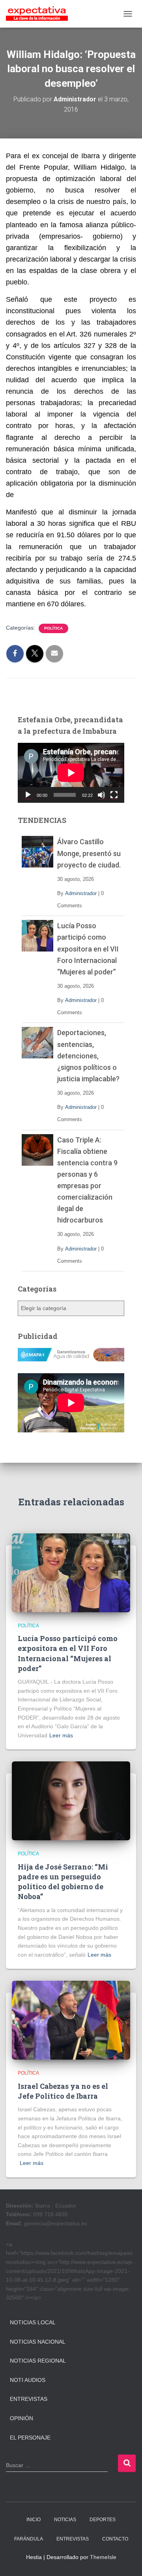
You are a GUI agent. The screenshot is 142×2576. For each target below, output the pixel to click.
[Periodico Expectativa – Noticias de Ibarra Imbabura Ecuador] (40, 14)
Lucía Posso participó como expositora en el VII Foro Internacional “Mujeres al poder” (88, 949)
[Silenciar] (101, 795)
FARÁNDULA (29, 2539)
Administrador (81, 893)
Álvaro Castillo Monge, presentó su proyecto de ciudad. (89, 853)
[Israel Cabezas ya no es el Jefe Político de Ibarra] (71, 2020)
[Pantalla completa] (114, 795)
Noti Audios (28, 2380)
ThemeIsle (103, 2557)
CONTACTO (115, 2539)
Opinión (21, 2418)
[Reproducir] (28, 795)
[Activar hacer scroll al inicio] (126, 2560)
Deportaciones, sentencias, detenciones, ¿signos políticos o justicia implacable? (88, 1055)
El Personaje (30, 2438)
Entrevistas (29, 2399)
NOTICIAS (65, 2520)
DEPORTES (103, 2520)
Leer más (61, 1735)
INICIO (34, 2520)
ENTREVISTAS (73, 2539)
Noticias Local (33, 2322)
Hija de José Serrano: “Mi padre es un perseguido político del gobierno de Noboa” (63, 1882)
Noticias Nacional (38, 2342)
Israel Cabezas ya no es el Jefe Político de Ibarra (63, 2091)
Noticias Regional (38, 2361)
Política (53, 628)
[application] (71, 773)
